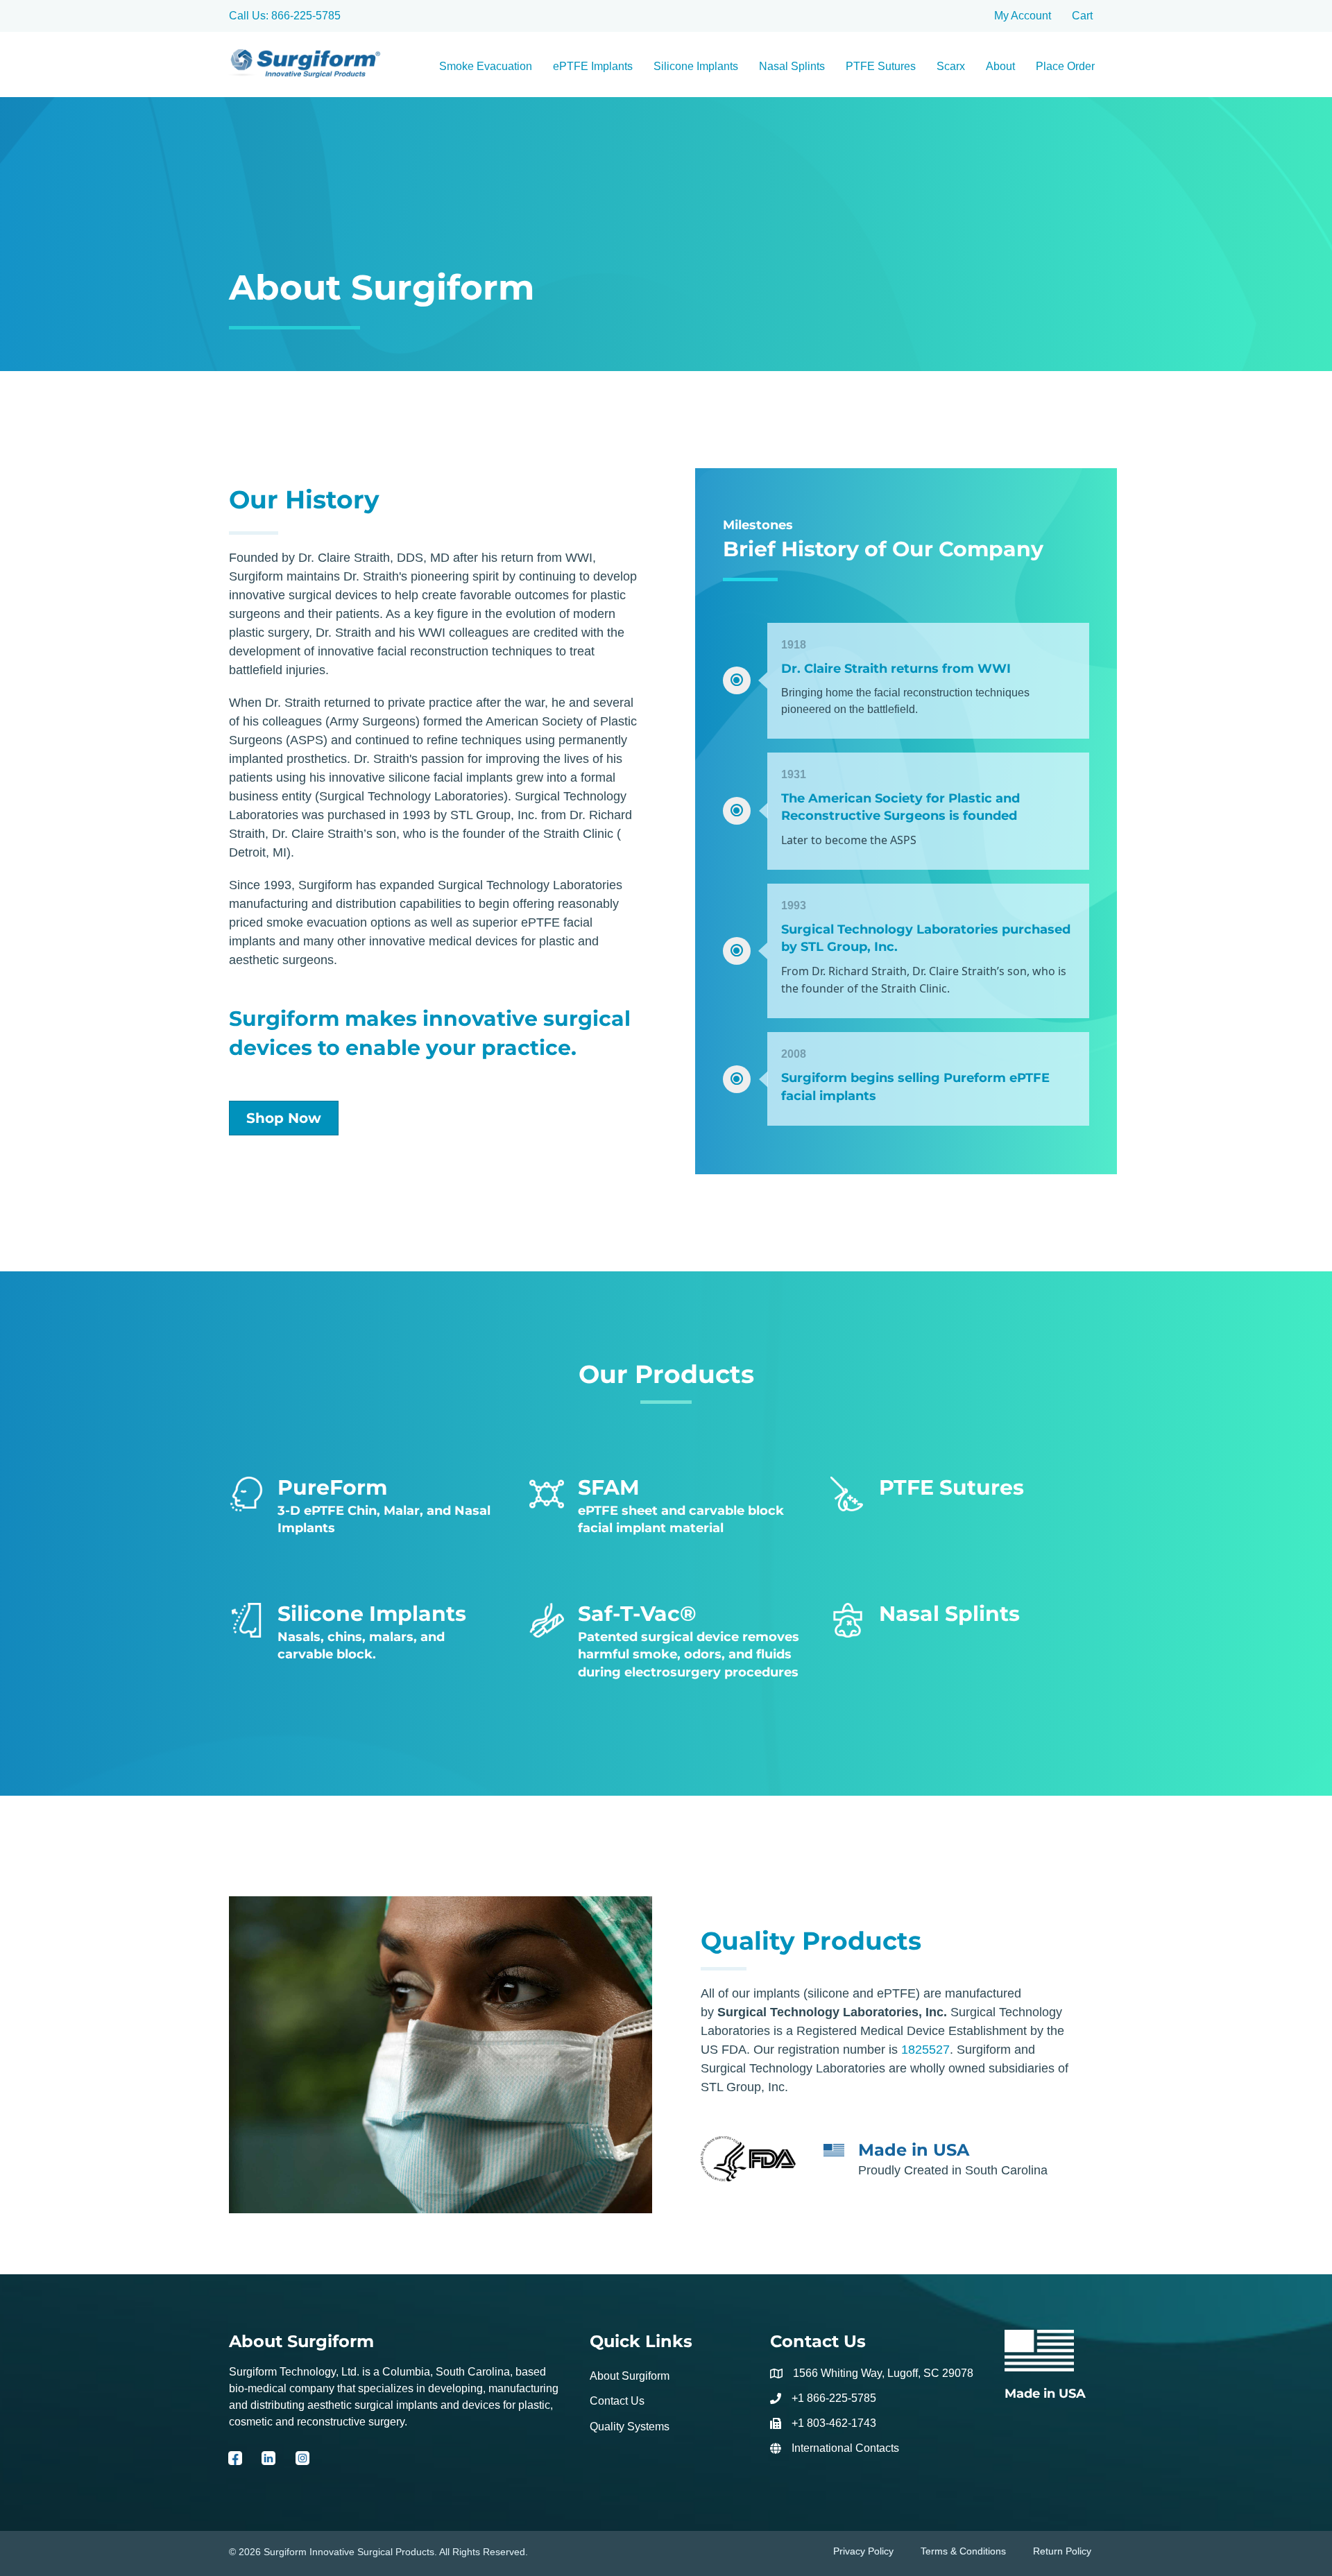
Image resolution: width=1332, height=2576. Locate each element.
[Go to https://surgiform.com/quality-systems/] (1054, 2366)
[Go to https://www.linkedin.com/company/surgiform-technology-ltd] (268, 2463)
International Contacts (845, 2448)
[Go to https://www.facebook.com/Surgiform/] (235, 2463)
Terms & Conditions (963, 2551)
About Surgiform (630, 2376)
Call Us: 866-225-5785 (285, 16)
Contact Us (617, 2402)
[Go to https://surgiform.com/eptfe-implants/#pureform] (365, 1509)
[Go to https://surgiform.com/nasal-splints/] (967, 1618)
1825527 (925, 2050)
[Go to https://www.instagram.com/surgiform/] (302, 2463)
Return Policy (1062, 2551)
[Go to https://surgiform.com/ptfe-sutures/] (967, 1492)
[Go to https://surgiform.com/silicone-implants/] (365, 1635)
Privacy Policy (863, 2551)
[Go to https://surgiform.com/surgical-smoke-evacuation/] (666, 1644)
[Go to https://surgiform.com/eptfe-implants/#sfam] (666, 1509)
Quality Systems (630, 2427)
